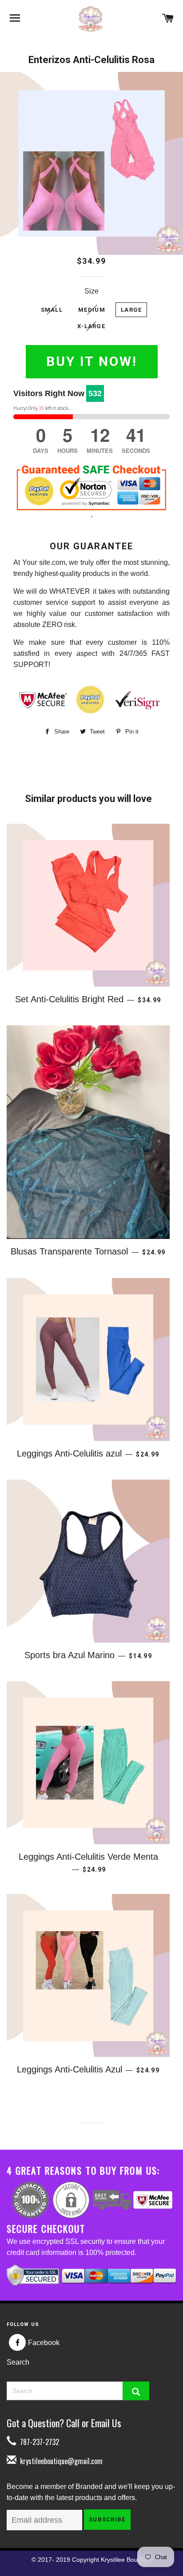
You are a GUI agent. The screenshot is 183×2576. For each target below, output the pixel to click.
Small (52, 310)
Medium (92, 310)
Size (91, 291)
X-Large (91, 326)
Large (131, 310)
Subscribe (107, 2519)
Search (18, 2362)
